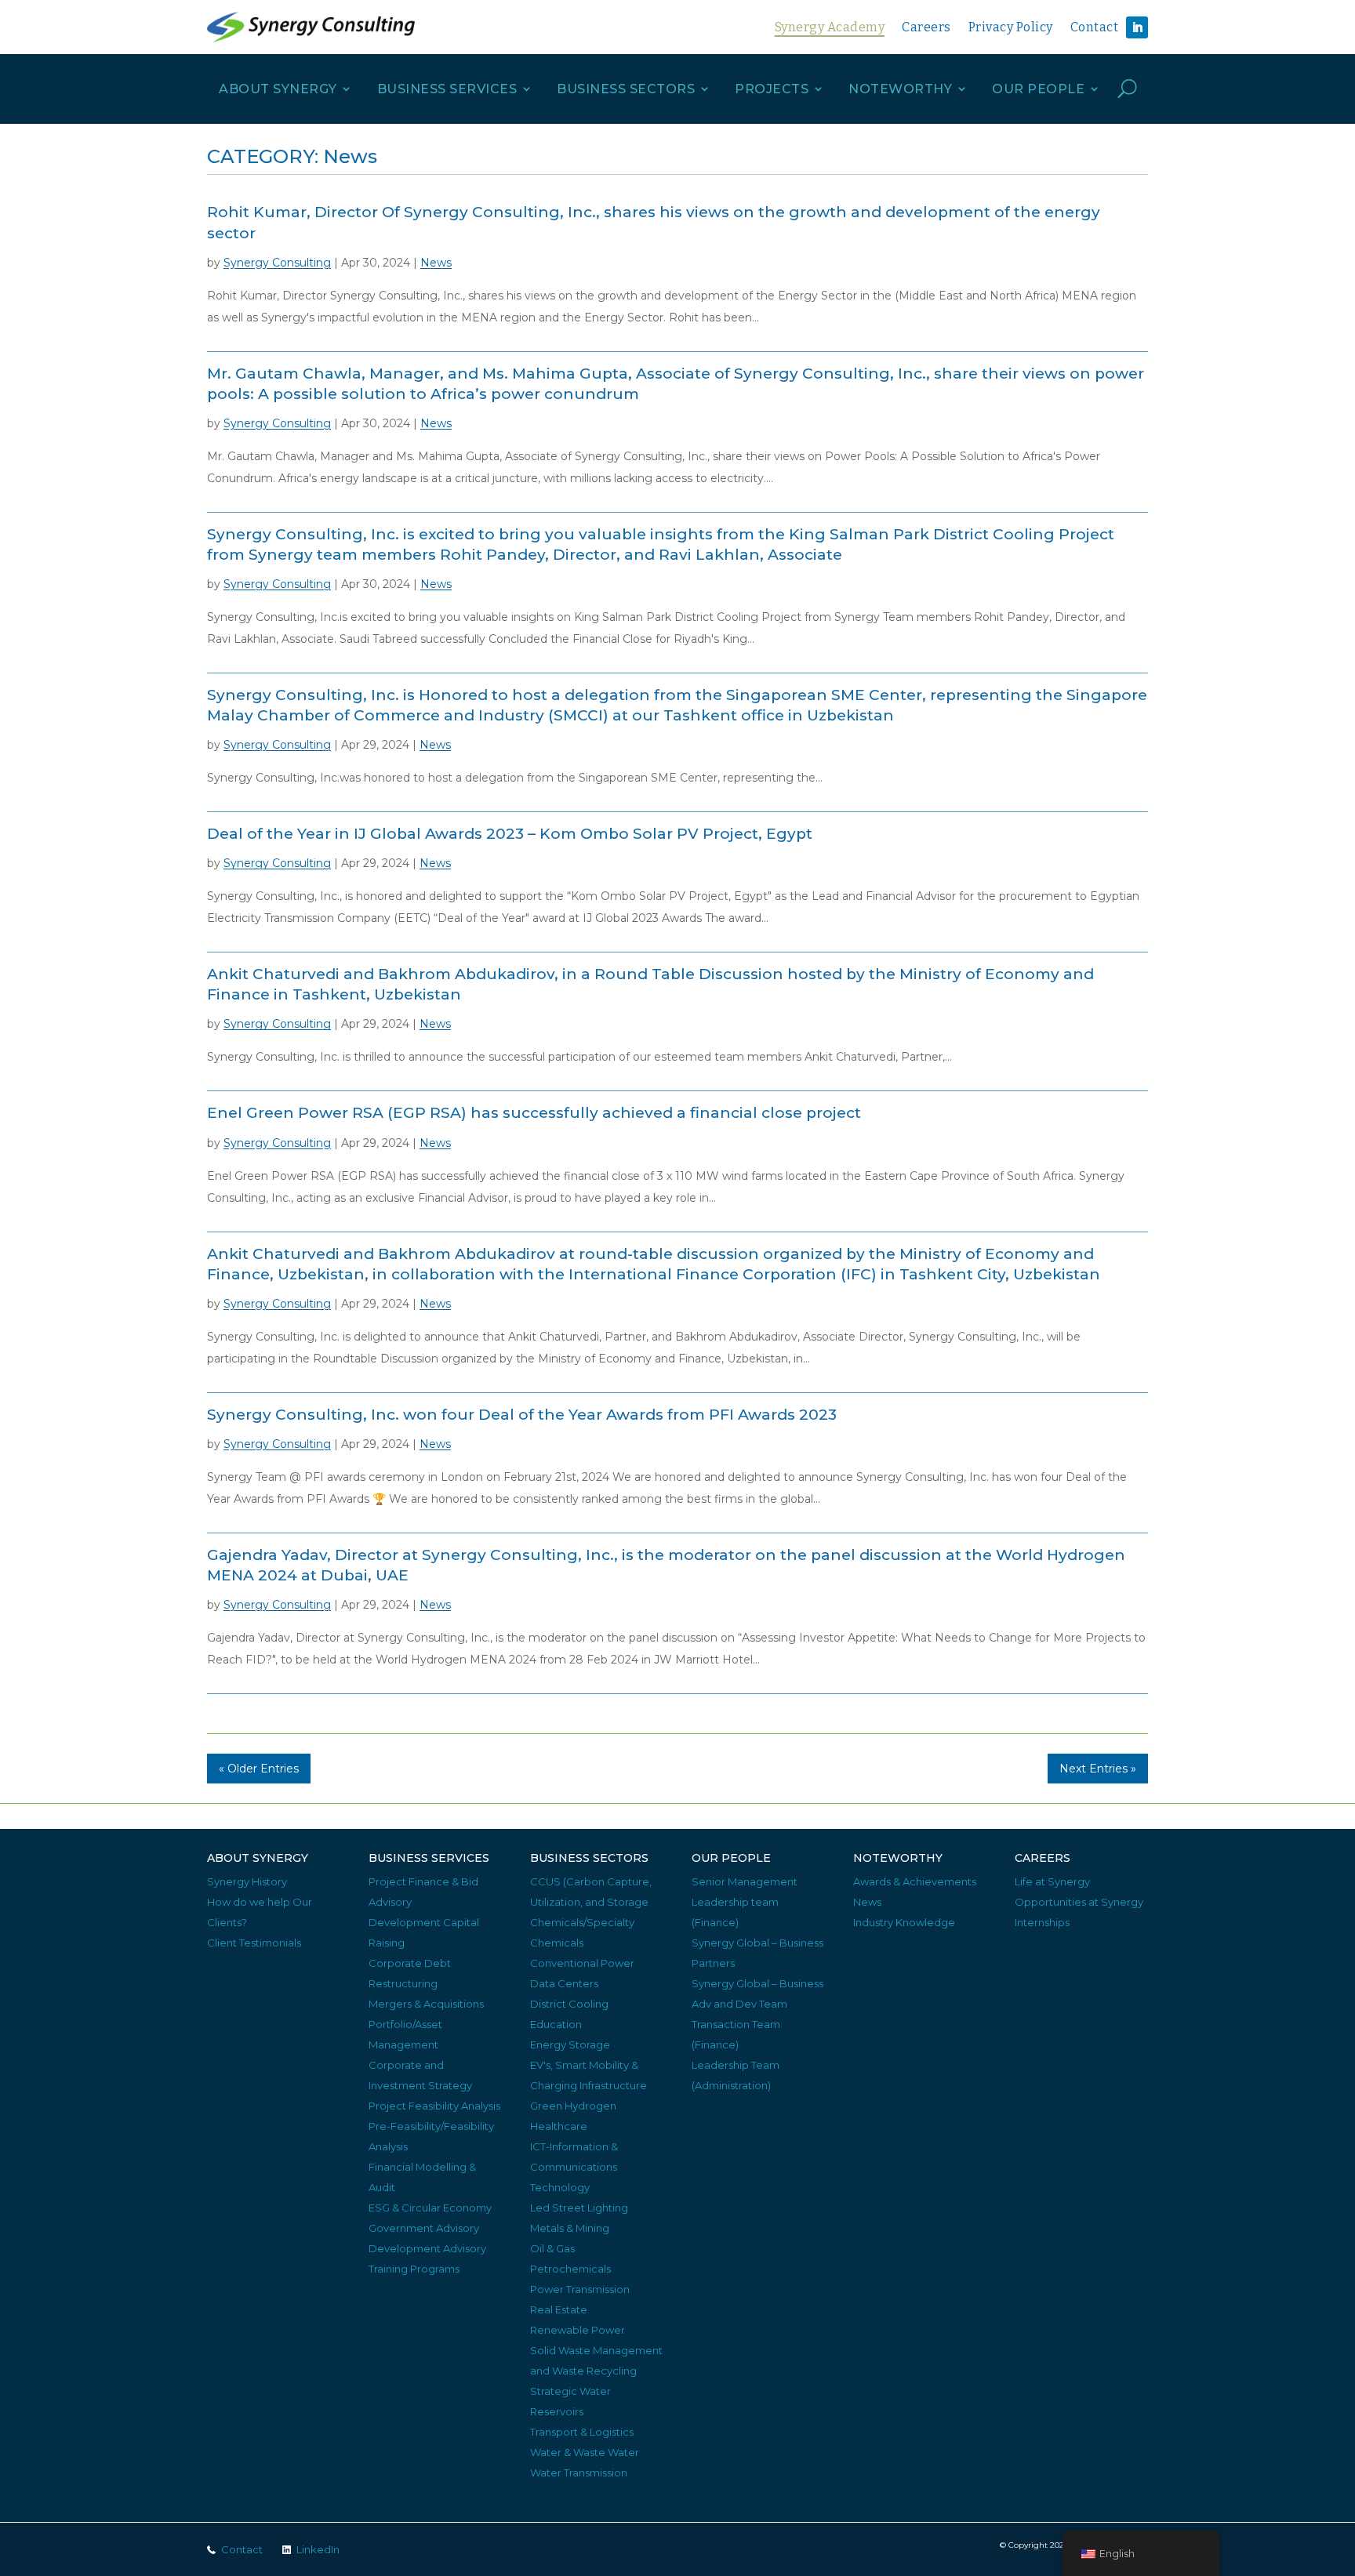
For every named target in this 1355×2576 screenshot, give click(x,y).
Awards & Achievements (915, 1881)
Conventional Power (582, 1963)
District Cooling (569, 2004)
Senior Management (745, 1881)
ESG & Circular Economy (430, 2208)
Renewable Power (578, 2330)
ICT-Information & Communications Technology (574, 2167)
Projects (772, 89)
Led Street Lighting (579, 2208)
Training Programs (414, 2269)
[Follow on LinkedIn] (1137, 27)
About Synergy (278, 89)
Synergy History (247, 1881)
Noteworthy (900, 89)
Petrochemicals (570, 2269)
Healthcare (559, 2126)
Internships (1042, 1922)
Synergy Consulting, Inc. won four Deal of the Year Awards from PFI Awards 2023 (522, 1415)
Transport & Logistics (582, 2432)
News (436, 263)
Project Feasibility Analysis (434, 2106)
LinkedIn (318, 2549)
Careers (926, 27)
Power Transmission (580, 2289)
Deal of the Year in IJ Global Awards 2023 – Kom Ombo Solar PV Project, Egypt (510, 834)
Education (556, 2024)
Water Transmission (579, 2473)
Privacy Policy (1011, 27)
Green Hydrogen (573, 2106)
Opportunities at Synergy (1079, 1902)
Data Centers (564, 1983)
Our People (1038, 89)
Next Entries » (1098, 1769)
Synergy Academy (830, 27)
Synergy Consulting (277, 263)
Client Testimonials (254, 1943)
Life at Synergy (1052, 1881)
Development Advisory (427, 2248)
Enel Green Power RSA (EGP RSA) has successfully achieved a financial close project (534, 1113)
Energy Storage (570, 2044)
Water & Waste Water (585, 2452)
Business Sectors (626, 89)
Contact (1095, 27)
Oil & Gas (552, 2248)
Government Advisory (424, 2228)
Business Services (447, 89)
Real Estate (559, 2309)
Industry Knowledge (904, 1922)
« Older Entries (259, 1769)
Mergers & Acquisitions (426, 2004)
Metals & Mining (570, 2228)
